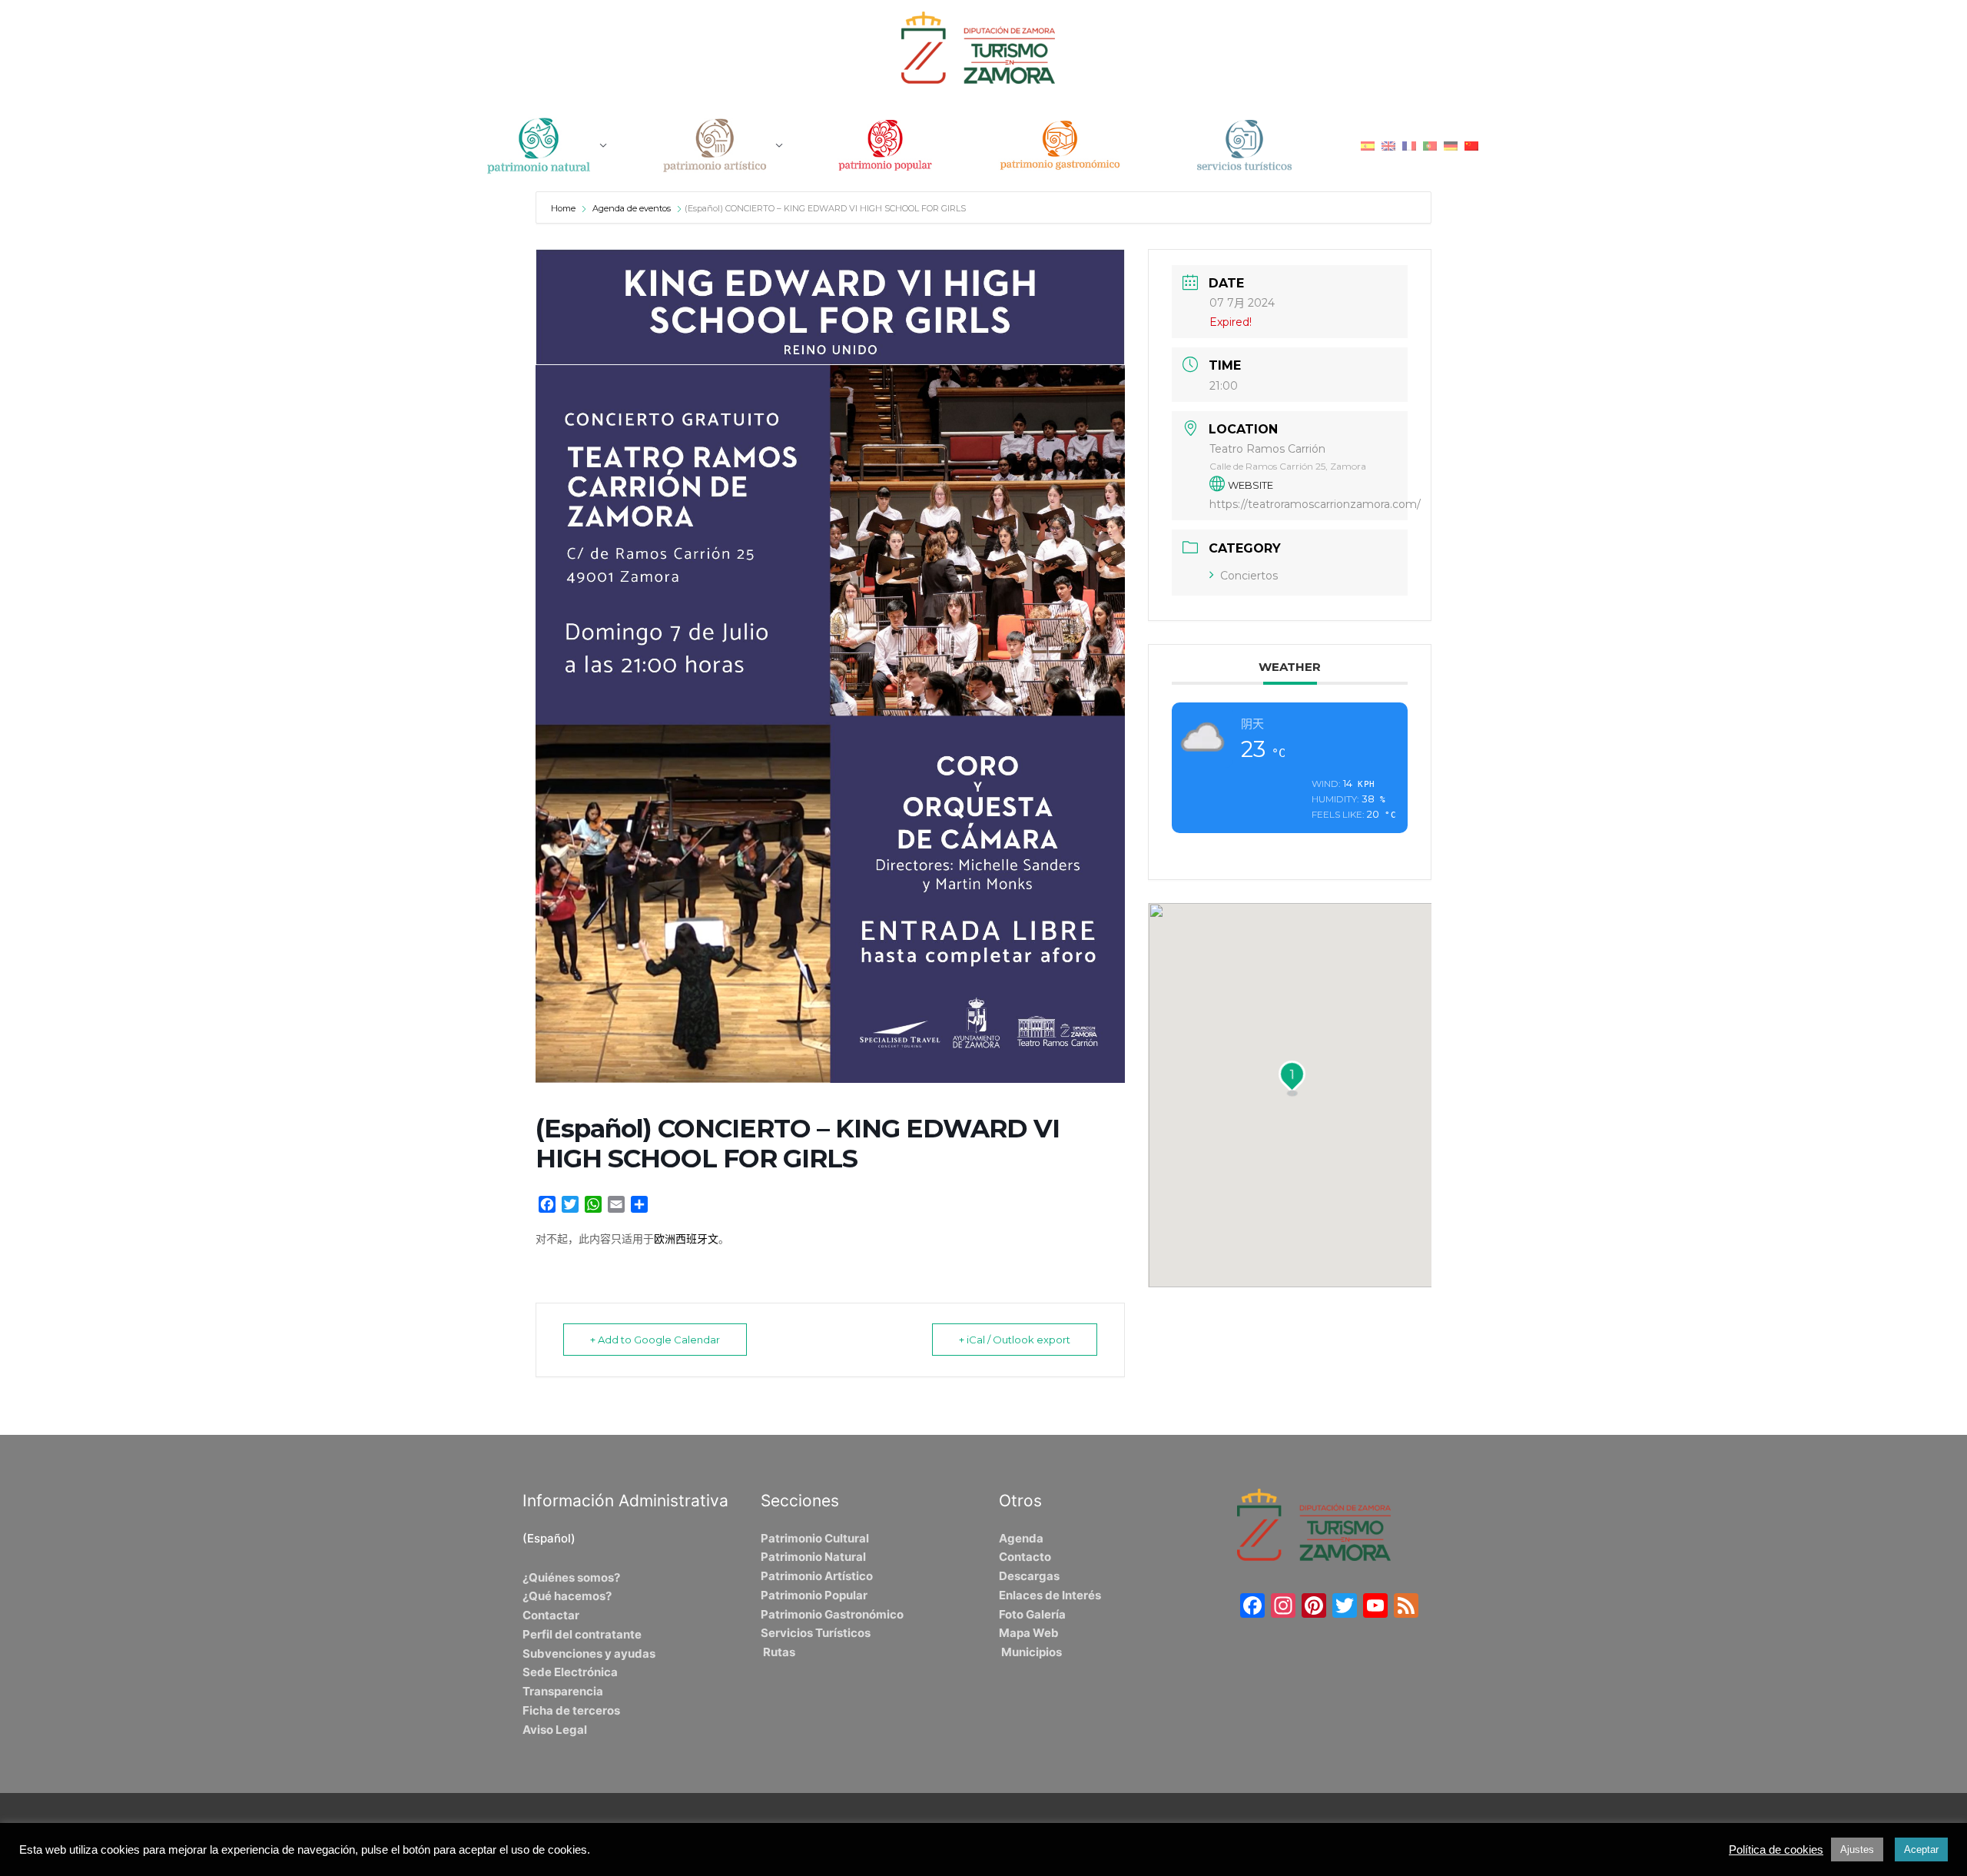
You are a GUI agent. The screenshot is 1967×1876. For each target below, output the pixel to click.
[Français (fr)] (1409, 145)
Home (564, 208)
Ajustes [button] (1857, 1849)
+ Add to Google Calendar (655, 1340)
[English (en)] (1388, 145)
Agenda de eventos (632, 208)
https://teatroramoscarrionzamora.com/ (1315, 504)
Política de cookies (1776, 1850)
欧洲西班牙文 (686, 1239)
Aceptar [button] (1921, 1849)
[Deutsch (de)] (1451, 145)
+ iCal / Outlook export (1015, 1340)
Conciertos (1249, 576)
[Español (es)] (1368, 145)
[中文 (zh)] (1471, 145)
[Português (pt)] (1430, 145)
